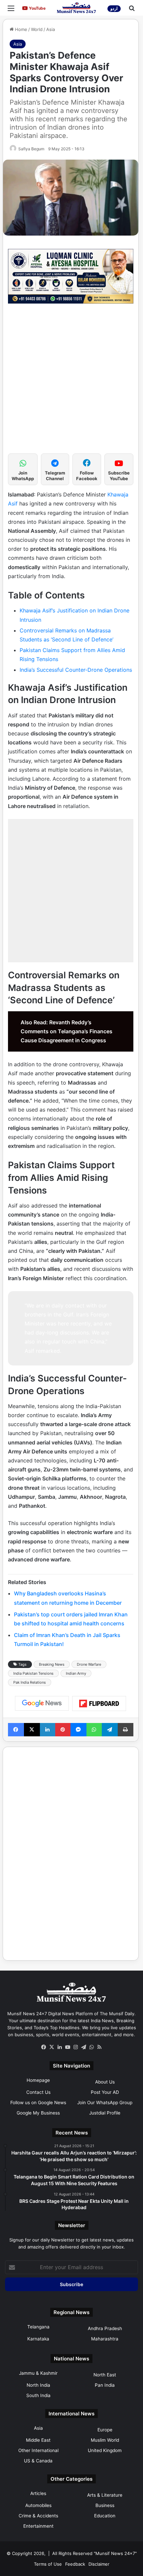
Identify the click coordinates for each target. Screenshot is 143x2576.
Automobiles (38, 2505)
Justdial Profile (105, 2113)
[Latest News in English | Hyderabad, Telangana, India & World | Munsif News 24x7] (76, 8)
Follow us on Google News (38, 2103)
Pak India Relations (30, 1682)
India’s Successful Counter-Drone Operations (76, 670)
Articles (38, 2493)
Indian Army (76, 1673)
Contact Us (38, 2092)
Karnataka (38, 2339)
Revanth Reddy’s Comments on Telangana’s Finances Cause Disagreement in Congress (67, 1031)
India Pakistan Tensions (33, 1673)
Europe (105, 2430)
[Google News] (42, 1703)
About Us (105, 2082)
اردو (114, 8)
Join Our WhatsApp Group (105, 2103)
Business (105, 2505)
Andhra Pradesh (105, 2328)
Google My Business (38, 2113)
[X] (52, 2047)
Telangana (38, 2327)
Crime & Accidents (38, 2516)
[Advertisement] (71, 382)
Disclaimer (99, 2564)
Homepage (38, 2080)
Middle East (38, 2440)
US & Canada (38, 2461)
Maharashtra (105, 2339)
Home (20, 29)
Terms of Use (48, 2564)
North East (105, 2375)
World (37, 29)
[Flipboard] (99, 1704)
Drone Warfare (89, 1664)
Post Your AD (105, 2092)
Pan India (105, 2385)
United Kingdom (105, 2450)
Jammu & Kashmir (38, 2373)
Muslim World (105, 2440)
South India (38, 2395)
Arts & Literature (105, 2495)
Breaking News (52, 1664)
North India (38, 2385)
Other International (38, 2450)
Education (105, 2516)
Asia (51, 29)
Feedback (75, 2564)
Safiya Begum (31, 149)
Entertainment (38, 2526)
